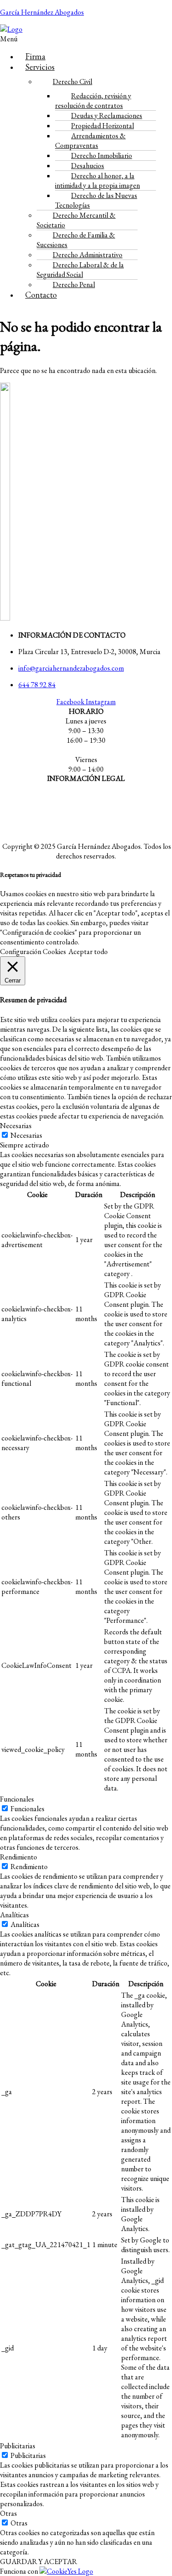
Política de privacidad (86, 812)
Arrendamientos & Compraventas (90, 141)
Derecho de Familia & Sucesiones (76, 240)
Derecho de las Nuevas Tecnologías (96, 200)
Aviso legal (86, 795)
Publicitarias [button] (18, 2446)
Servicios (40, 67)
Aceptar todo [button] (88, 952)
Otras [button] (8, 2513)
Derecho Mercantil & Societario (76, 220)
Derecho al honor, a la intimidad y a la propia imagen (97, 181)
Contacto (41, 295)
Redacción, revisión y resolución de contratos (93, 101)
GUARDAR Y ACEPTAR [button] (39, 2562)
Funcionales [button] (17, 1799)
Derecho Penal (74, 285)
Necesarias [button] (16, 1126)
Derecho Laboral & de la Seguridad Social (80, 270)
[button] (17, 39)
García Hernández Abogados (42, 12)
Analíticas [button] (14, 1915)
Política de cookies (86, 829)
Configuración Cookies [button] (33, 952)
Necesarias (26, 1135)
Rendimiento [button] (19, 1857)
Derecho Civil (72, 82)
